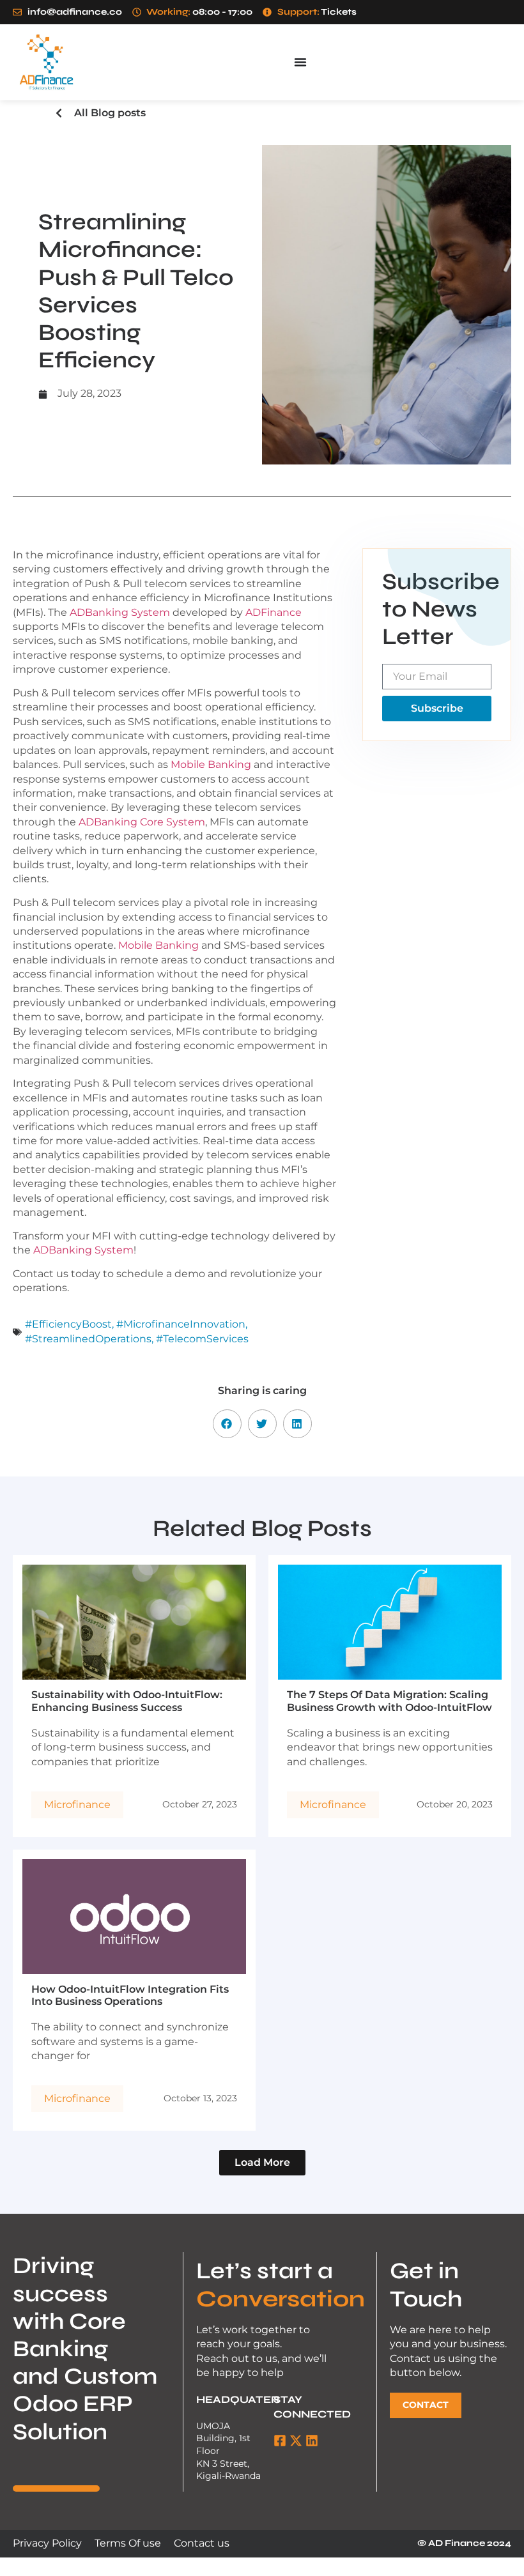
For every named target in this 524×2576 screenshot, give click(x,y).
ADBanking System (120, 612)
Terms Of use (128, 2543)
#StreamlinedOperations (88, 1339)
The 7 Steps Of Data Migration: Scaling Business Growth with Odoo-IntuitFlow (389, 1701)
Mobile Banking (211, 764)
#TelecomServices (202, 1339)
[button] (227, 1424)
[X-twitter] (296, 2441)
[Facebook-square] (280, 2441)
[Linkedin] (312, 2441)
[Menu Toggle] (300, 62)
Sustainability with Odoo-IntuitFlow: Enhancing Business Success (127, 1701)
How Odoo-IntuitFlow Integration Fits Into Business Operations (130, 1995)
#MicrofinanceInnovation (181, 1324)
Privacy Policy (47, 2543)
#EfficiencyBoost (68, 1324)
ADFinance (274, 612)
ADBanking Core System (142, 822)
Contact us (202, 2543)
